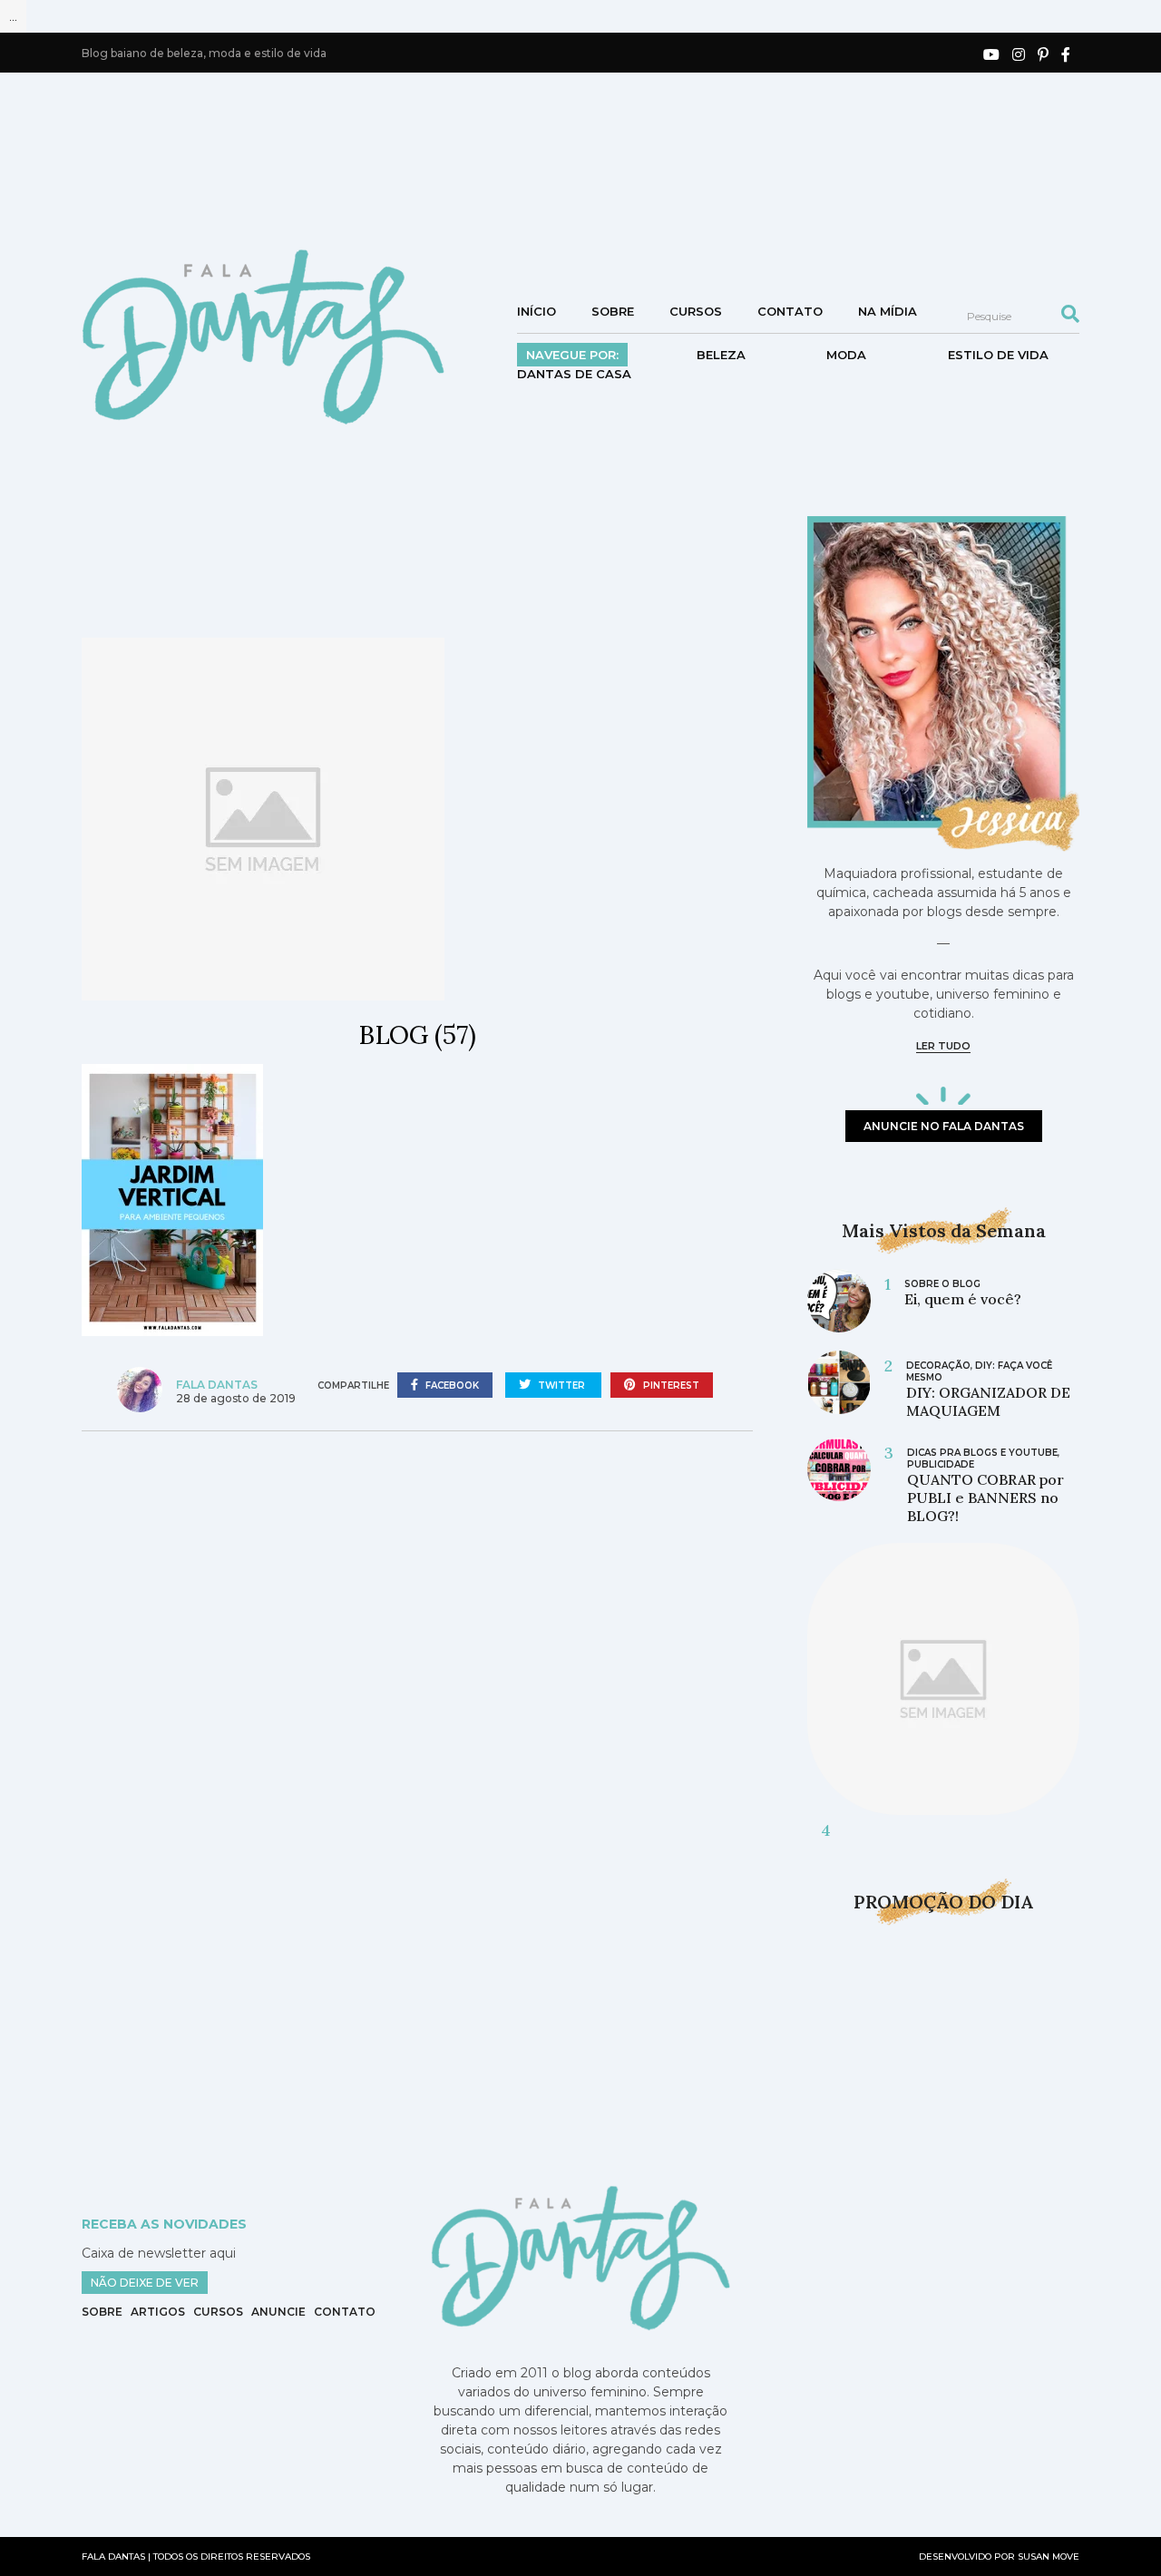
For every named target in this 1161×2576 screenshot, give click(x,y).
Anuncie (278, 2312)
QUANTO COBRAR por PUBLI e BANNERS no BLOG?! (985, 1498)
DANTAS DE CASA (574, 374)
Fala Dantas (217, 1385)
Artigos (158, 2312)
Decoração (938, 1366)
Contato (790, 311)
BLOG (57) (417, 1035)
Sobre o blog (942, 1284)
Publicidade (941, 1464)
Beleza (721, 355)
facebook (451, 1386)
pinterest (670, 1386)
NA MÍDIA (888, 311)
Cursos (696, 311)
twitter (561, 1386)
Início (537, 311)
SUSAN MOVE (1049, 2556)
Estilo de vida (998, 355)
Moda (846, 355)
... (13, 16)
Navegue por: (572, 355)
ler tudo (943, 1046)
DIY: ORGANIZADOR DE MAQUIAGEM (988, 1401)
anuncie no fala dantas (944, 1126)
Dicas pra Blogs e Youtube (982, 1453)
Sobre (613, 311)
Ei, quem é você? (963, 1299)
